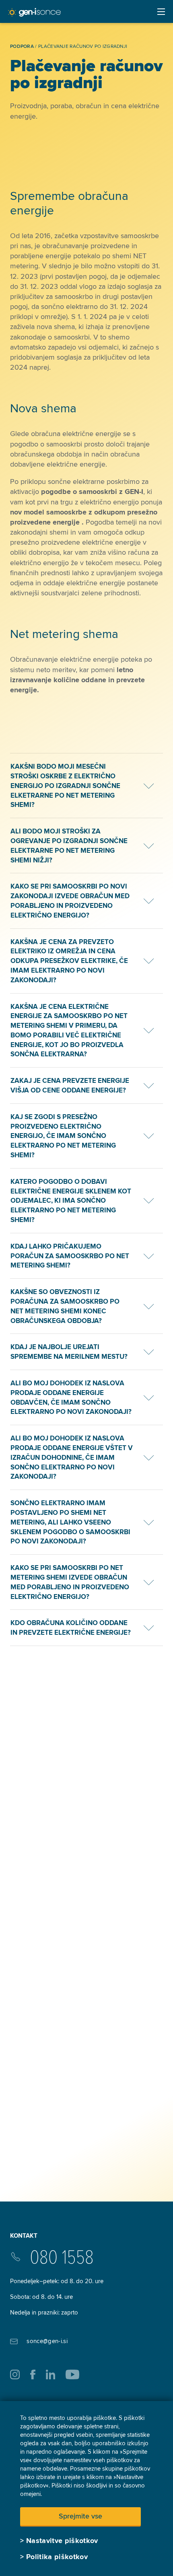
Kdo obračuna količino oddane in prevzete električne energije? (71, 1628)
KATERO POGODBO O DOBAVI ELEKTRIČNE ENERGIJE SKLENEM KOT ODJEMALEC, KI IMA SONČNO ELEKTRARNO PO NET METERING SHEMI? (71, 1201)
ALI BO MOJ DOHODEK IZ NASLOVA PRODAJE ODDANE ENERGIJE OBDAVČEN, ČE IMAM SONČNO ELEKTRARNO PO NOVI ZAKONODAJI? (71, 1397)
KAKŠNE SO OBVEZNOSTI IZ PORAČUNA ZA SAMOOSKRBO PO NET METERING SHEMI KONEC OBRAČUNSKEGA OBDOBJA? (65, 1306)
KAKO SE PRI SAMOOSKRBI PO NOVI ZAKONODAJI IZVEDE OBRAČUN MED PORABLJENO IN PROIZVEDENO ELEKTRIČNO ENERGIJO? (70, 901)
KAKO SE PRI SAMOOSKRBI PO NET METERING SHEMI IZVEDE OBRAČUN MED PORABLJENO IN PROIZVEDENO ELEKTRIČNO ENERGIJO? (70, 1582)
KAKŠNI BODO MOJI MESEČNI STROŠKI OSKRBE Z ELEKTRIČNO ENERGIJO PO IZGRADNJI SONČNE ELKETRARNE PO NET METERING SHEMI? (65, 786)
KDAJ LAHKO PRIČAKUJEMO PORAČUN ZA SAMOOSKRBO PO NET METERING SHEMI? (70, 1256)
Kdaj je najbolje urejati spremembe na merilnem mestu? (69, 1352)
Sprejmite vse (80, 2516)
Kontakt (24, 2236)
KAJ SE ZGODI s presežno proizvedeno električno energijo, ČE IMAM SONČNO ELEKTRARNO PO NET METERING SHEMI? (63, 1136)
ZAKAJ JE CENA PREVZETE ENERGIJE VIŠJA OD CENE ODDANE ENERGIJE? (70, 1085)
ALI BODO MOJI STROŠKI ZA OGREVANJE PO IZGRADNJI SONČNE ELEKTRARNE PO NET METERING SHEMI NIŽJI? (69, 846)
